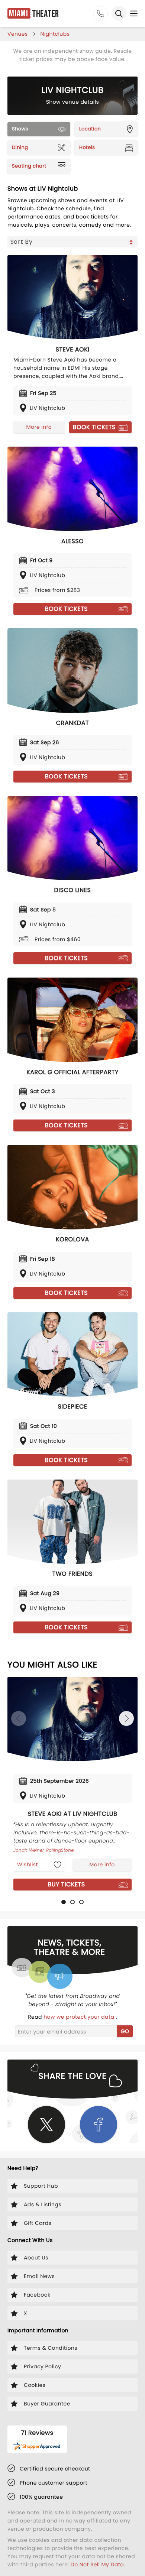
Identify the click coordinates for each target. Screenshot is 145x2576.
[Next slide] (126, 1718)
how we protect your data (80, 2017)
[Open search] (119, 13)
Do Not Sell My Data (97, 2564)
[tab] (64, 1902)
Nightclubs (55, 34)
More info (39, 427)
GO (125, 2031)
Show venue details (73, 102)
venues (18, 34)
